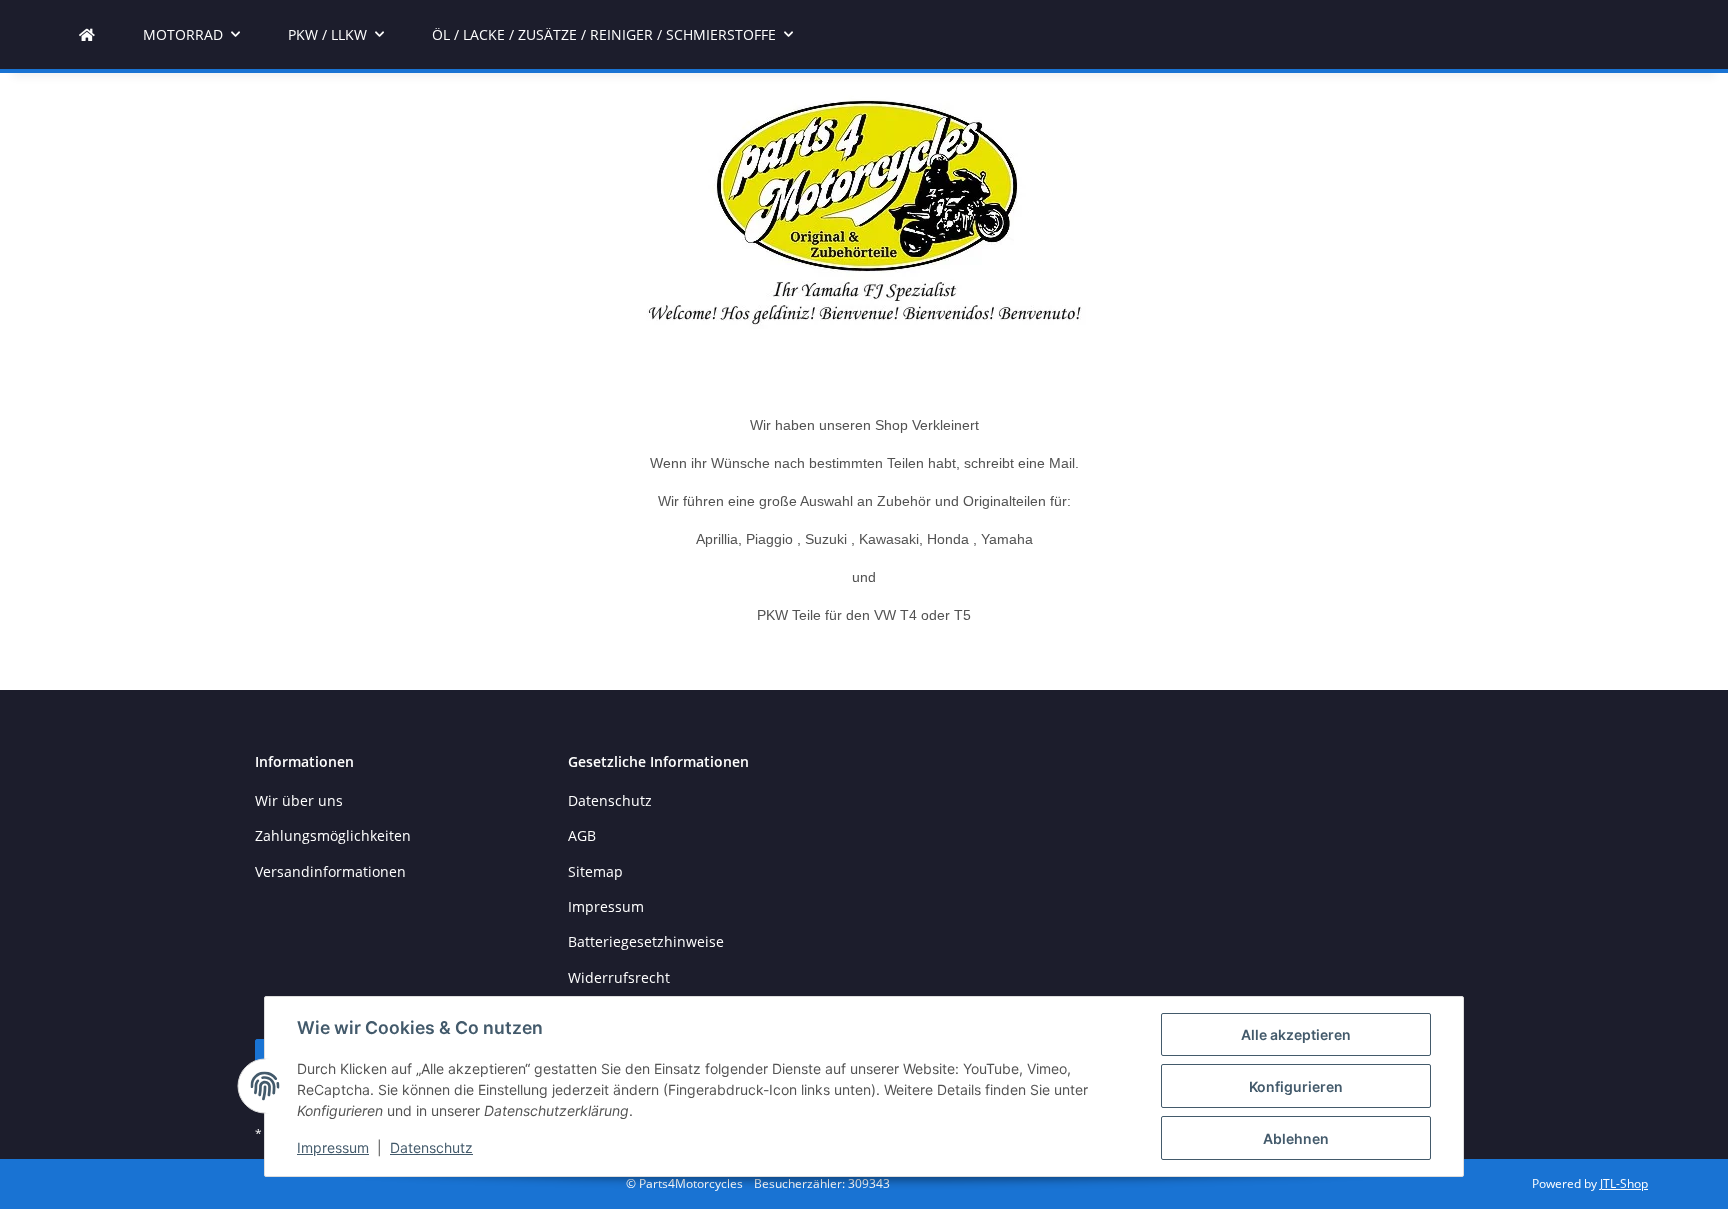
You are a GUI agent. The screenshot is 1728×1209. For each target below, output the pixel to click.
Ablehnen (1296, 1138)
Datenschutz (431, 1147)
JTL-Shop (1624, 1183)
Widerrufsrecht (619, 977)
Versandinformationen (330, 871)
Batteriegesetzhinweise (646, 941)
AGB (582, 835)
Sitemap (595, 871)
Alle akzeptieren (1296, 1034)
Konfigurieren (1296, 1086)
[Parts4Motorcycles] (87, 34)
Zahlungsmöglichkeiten (333, 835)
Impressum (333, 1147)
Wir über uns (299, 800)
